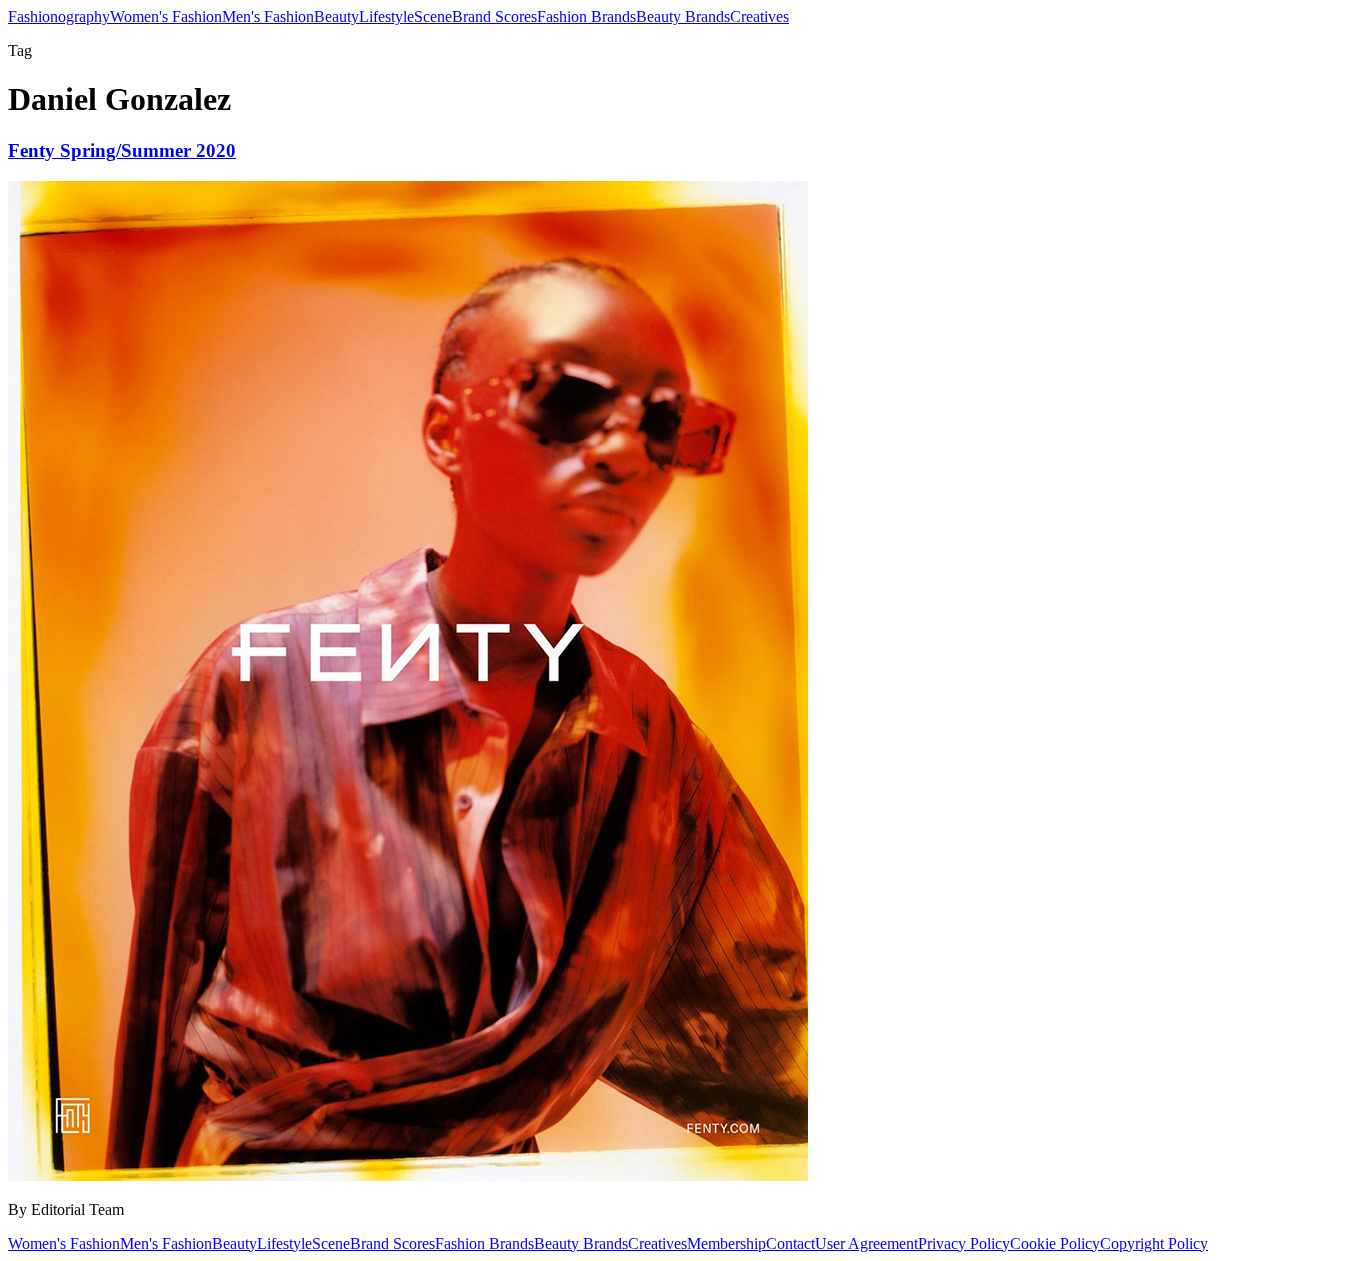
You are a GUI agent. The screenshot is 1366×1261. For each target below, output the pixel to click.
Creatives (759, 16)
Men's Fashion (268, 16)
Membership (726, 1243)
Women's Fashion (166, 16)
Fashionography (59, 16)
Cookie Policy (1055, 1243)
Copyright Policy (1154, 1243)
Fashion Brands (586, 16)
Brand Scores (494, 16)
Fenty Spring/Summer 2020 (122, 150)
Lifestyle (386, 16)
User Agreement (866, 1243)
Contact (790, 1243)
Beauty (336, 16)
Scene (433, 16)
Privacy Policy (964, 1243)
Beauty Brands (683, 16)
